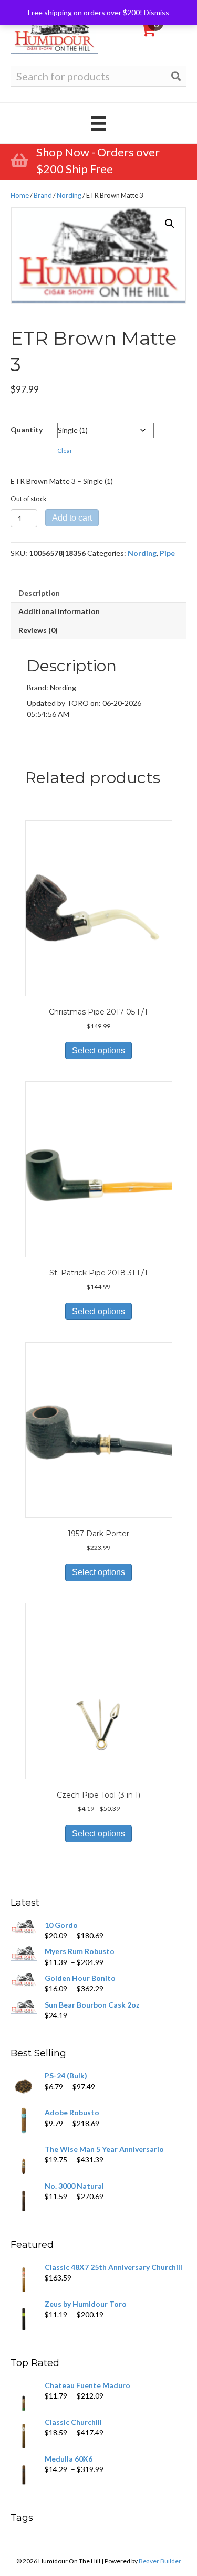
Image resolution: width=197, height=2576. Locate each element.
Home (20, 195)
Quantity (27, 430)
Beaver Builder (160, 2561)
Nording (69, 195)
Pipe (167, 553)
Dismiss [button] (157, 12)
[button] (170, 224)
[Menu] (99, 123)
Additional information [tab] (59, 611)
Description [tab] (39, 593)
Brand (43, 195)
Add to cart (72, 518)
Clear (65, 451)
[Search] (176, 76)
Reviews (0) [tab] (38, 630)
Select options (98, 1051)
